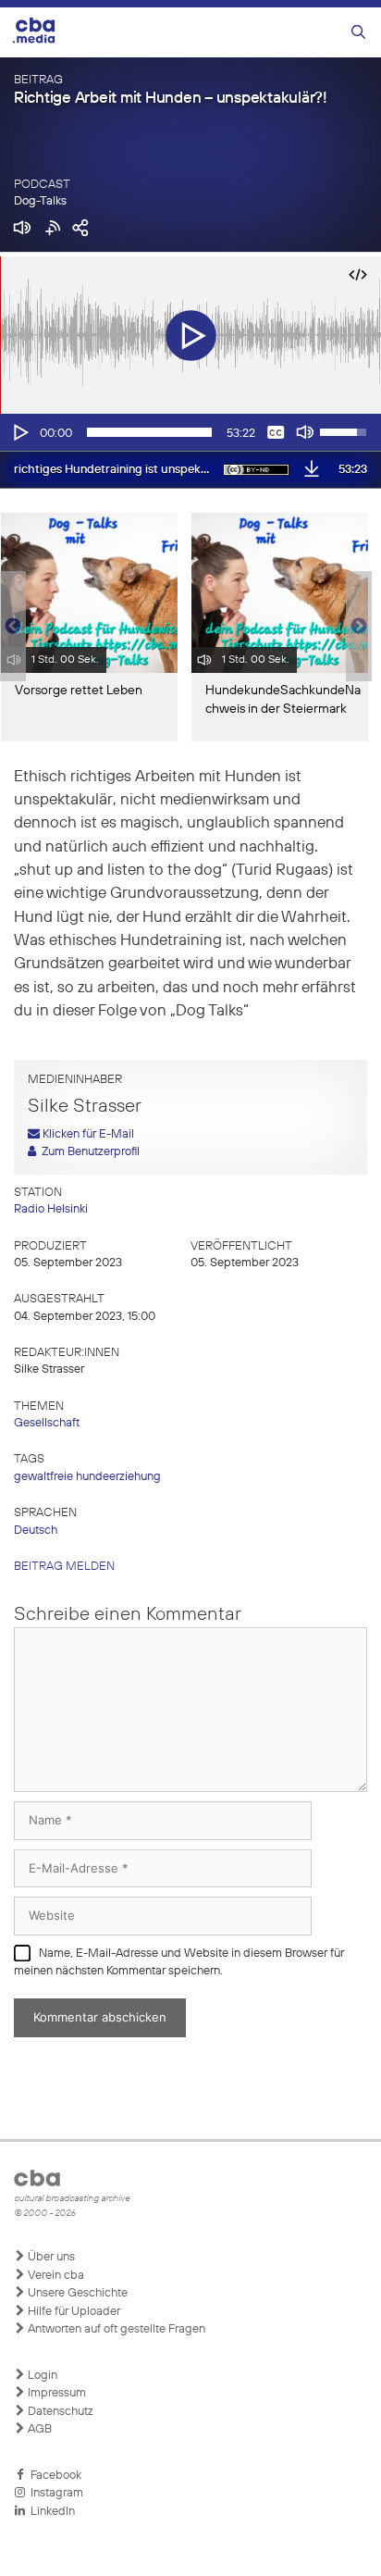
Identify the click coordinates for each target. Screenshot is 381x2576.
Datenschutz (59, 2412)
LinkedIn (50, 2512)
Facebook (53, 2476)
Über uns (50, 2257)
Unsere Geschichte (76, 2293)
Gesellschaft (47, 1423)
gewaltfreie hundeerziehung (87, 1477)
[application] (190, 432)
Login (41, 2376)
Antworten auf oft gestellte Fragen (115, 2329)
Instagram (54, 2493)
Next (359, 627)
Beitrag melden (64, 1567)
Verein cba (55, 2276)
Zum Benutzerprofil (88, 1152)
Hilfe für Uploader (73, 2312)
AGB (38, 2429)
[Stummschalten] (305, 432)
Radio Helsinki (51, 1209)
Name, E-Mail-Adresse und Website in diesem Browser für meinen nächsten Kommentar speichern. (179, 1963)
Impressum (55, 2393)
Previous (9, 627)
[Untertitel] (276, 432)
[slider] (149, 432)
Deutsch (36, 1531)
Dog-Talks (40, 201)
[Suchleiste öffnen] (358, 33)
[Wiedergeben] (19, 432)
